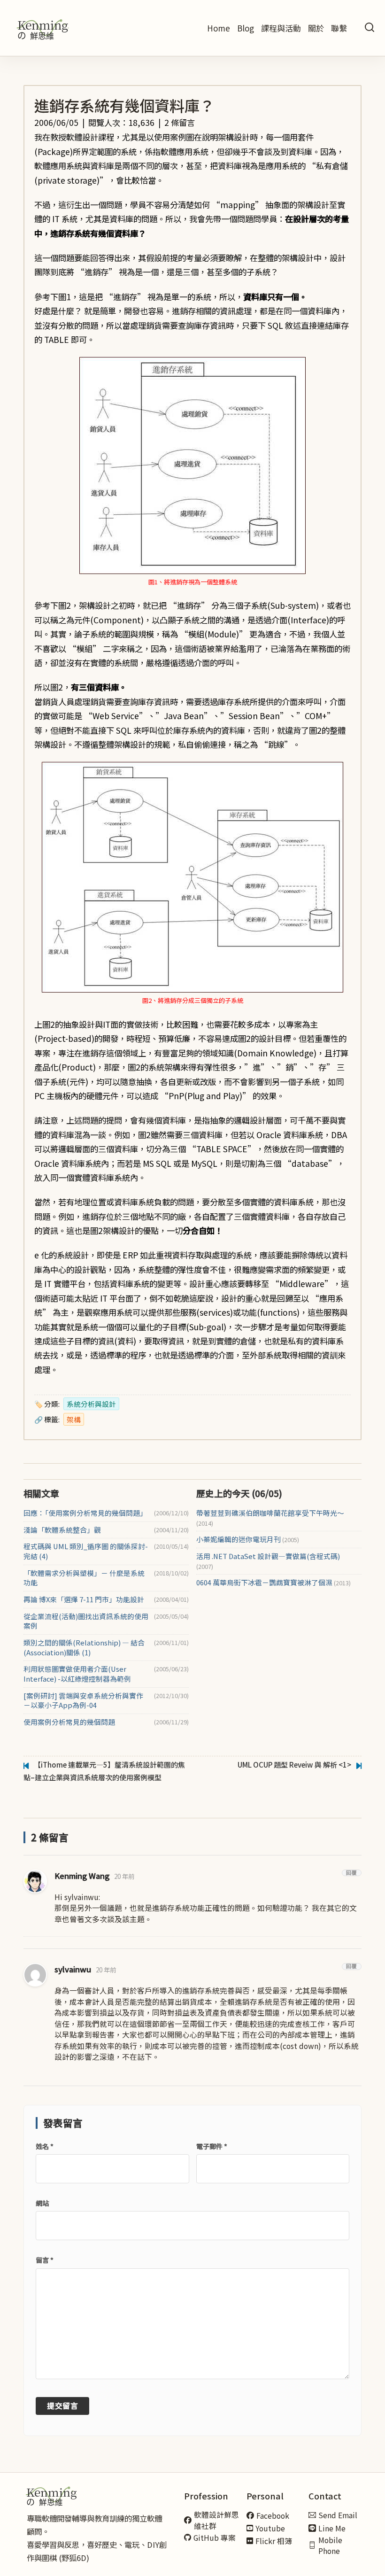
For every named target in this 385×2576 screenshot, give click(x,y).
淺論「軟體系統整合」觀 (62, 1530)
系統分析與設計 (91, 1404)
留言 (45, 2260)
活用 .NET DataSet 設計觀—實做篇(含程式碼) (268, 1561)
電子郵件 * (212, 2146)
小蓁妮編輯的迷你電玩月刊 (248, 1539)
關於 (316, 28)
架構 (74, 1419)
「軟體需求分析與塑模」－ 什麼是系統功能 (84, 1578)
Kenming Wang (82, 1876)
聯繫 (339, 28)
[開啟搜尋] (370, 28)
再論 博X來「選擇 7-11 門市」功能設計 (84, 1599)
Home (219, 28)
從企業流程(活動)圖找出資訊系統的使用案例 (86, 1621)
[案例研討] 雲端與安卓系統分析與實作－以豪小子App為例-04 (83, 1701)
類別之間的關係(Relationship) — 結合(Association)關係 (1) (84, 1648)
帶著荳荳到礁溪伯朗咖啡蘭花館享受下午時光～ (270, 1518)
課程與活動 (281, 28)
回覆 (352, 1873)
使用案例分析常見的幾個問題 (69, 1722)
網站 (42, 2203)
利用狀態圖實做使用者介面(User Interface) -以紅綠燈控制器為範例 (77, 1674)
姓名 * (45, 2146)
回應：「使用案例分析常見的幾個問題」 (85, 1513)
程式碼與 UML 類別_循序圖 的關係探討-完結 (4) (86, 1551)
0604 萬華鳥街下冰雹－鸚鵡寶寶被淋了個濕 (273, 1583)
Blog (246, 28)
